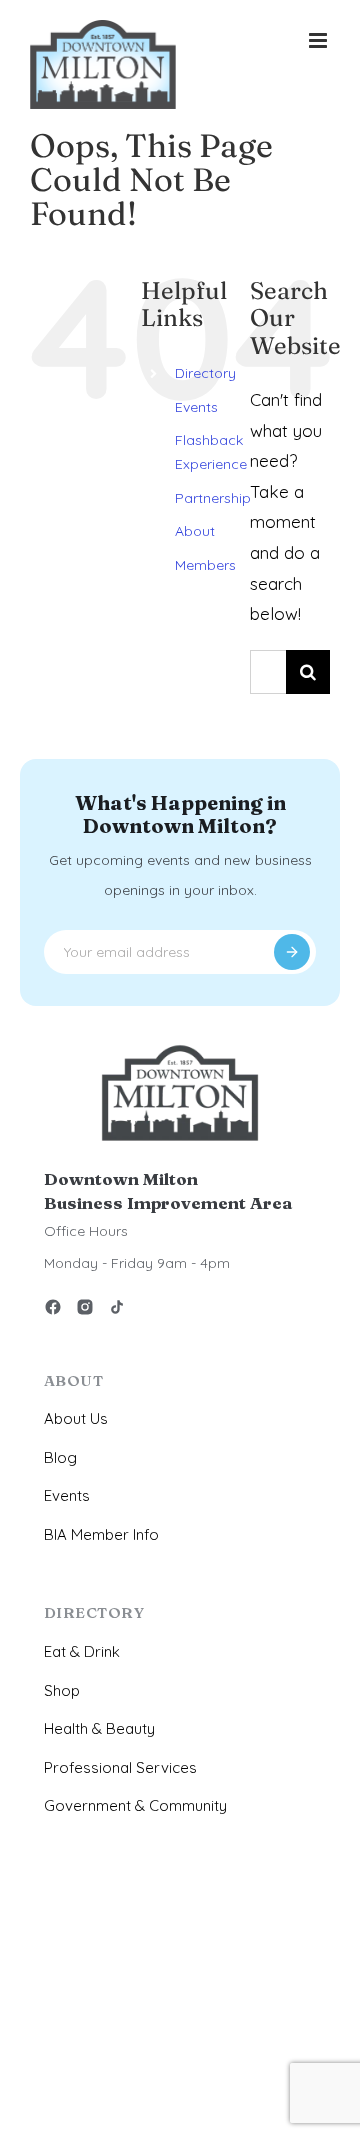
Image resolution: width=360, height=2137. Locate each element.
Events (196, 407)
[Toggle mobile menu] (319, 40)
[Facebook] (53, 1310)
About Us (76, 1418)
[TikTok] (117, 1310)
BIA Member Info (101, 1534)
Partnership (213, 498)
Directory (205, 373)
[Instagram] (85, 1310)
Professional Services (120, 1767)
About (195, 531)
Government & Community (135, 1805)
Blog (60, 1457)
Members (205, 565)
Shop (62, 1690)
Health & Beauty (99, 1728)
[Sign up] (292, 952)
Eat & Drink (82, 1651)
